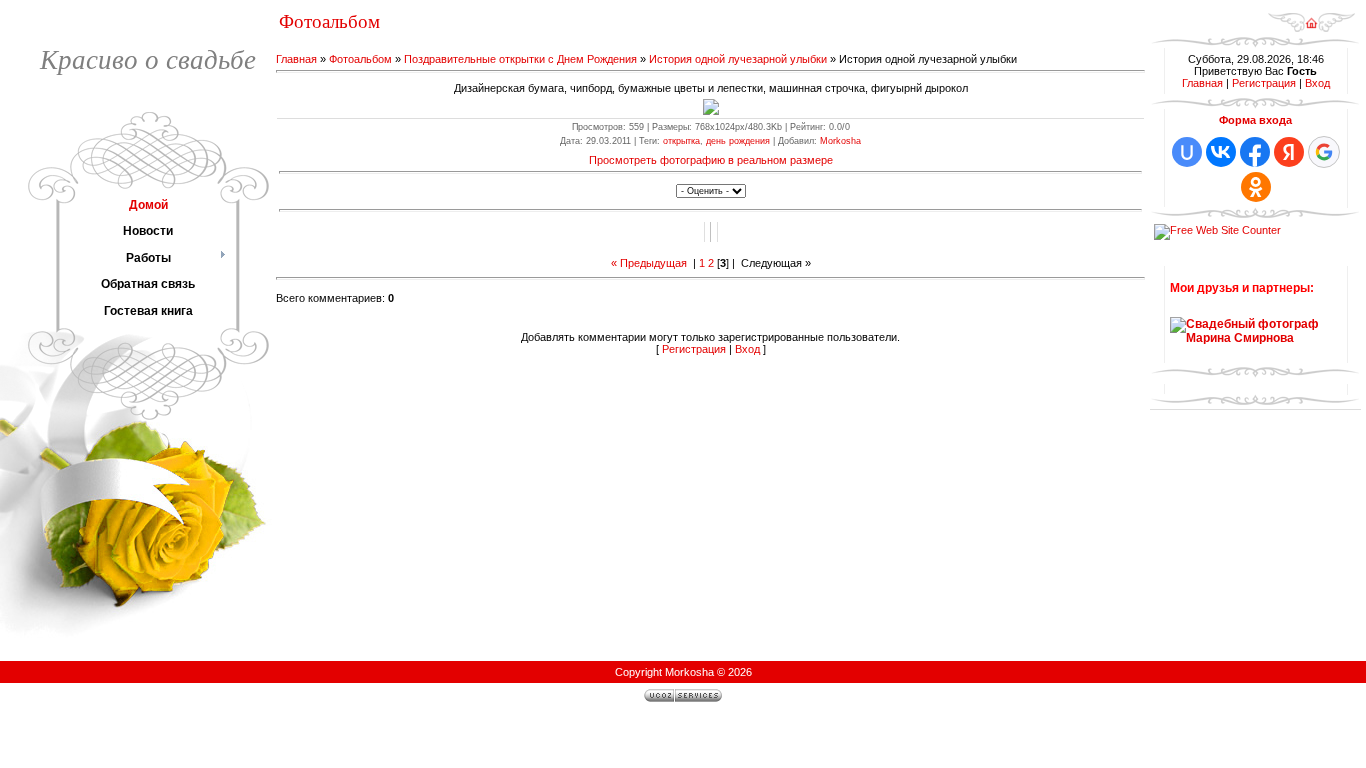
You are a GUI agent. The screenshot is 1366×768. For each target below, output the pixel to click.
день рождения (738, 141)
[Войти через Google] (1324, 152)
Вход (747, 349)
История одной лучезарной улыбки (738, 59)
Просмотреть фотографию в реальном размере (711, 160)
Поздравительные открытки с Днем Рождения (520, 59)
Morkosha (840, 141)
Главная (296, 59)
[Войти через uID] (1187, 152)
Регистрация (694, 349)
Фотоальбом (360, 59)
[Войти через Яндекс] (1289, 152)
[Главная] (1311, 29)
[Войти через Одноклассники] (1256, 187)
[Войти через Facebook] (1255, 152)
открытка (681, 141)
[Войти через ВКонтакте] (1221, 152)
